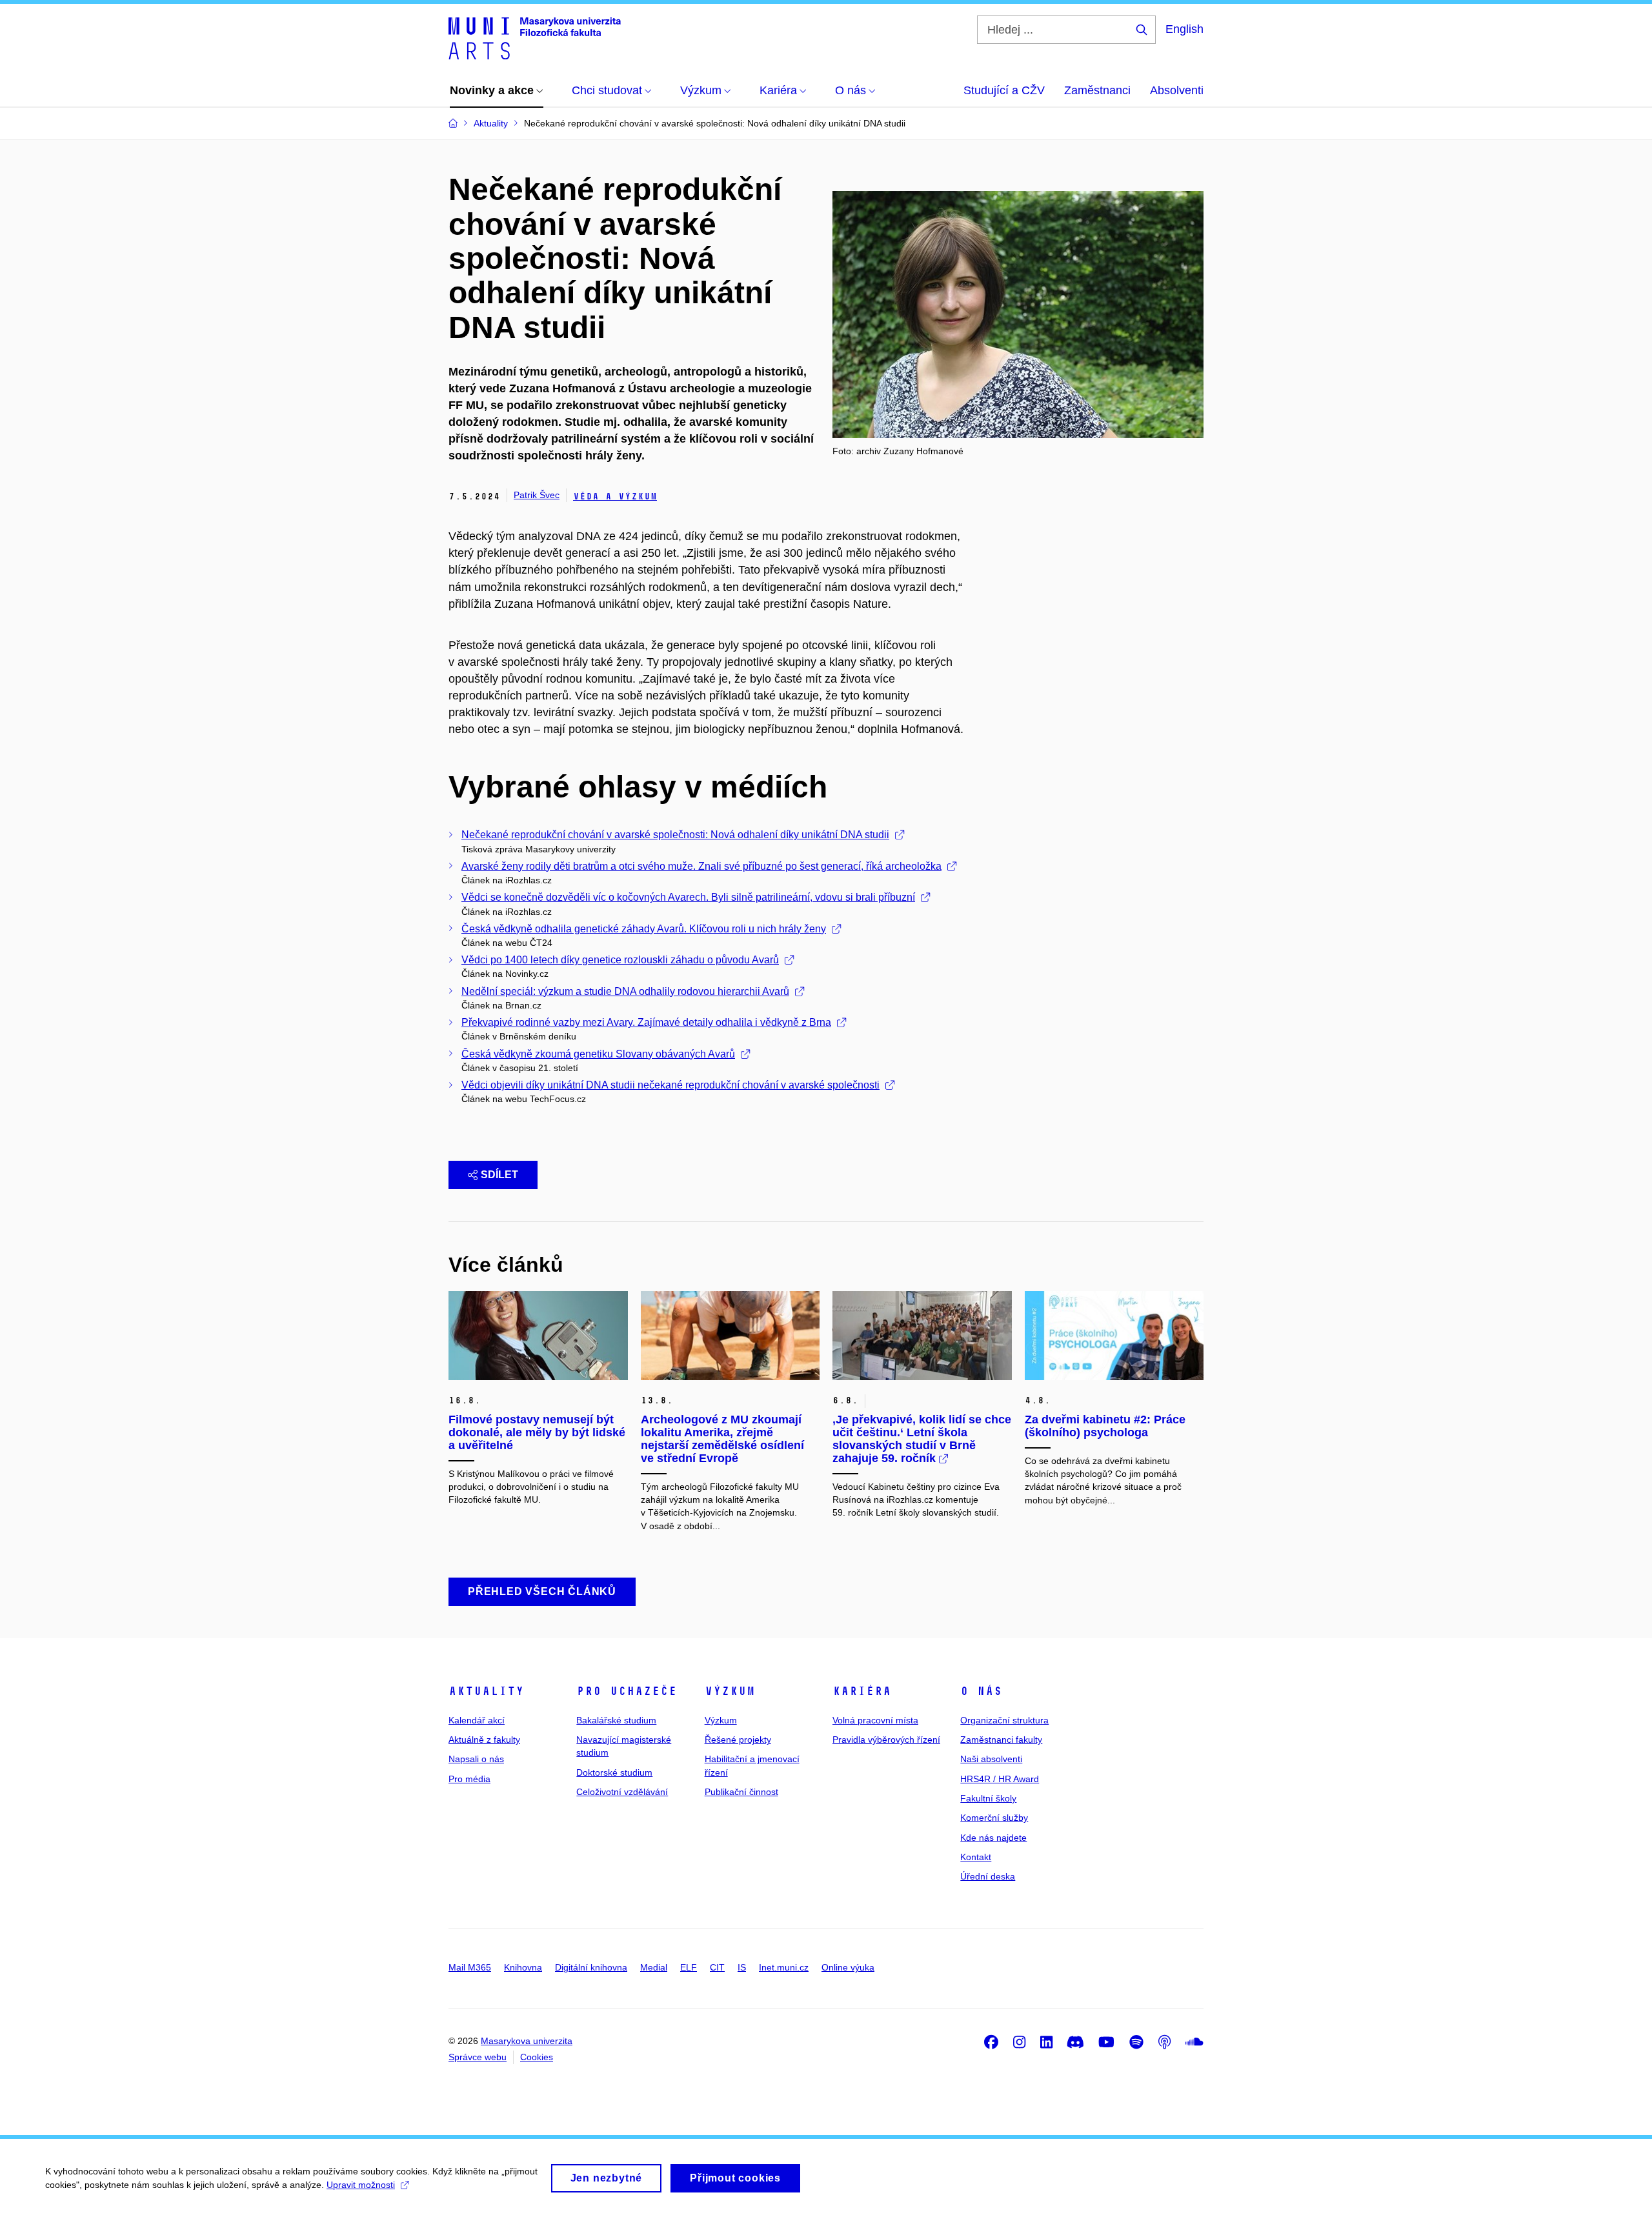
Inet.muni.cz (784, 1967)
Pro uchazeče (627, 1691)
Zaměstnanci (1097, 90)
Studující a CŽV (1004, 90)
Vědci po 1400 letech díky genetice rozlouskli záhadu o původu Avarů (620, 960)
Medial (654, 1967)
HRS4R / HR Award (1000, 1779)
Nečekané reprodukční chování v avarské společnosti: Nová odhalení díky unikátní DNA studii (675, 835)
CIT (717, 1967)
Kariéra (862, 1691)
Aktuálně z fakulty (484, 1740)
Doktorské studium (614, 1772)
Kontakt (976, 1857)
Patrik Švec (537, 495)
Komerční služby (994, 1818)
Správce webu (478, 2057)
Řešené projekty (738, 1740)
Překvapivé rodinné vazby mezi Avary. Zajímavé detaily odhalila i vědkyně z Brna (646, 1022)
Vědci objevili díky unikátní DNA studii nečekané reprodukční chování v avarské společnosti (670, 1085)
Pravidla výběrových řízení (886, 1740)
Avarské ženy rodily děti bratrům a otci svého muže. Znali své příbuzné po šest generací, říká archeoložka (701, 866)
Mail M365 (470, 1967)
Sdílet (499, 1175)
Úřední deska (988, 1876)
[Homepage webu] (535, 37)
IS (742, 1967)
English (1184, 29)
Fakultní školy (988, 1798)
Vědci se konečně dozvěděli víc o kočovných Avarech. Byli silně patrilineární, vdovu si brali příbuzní (688, 897)
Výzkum (730, 1691)
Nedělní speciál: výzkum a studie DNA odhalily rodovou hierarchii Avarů (625, 991)
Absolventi (1177, 90)
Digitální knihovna (591, 1967)
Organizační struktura (1004, 1720)
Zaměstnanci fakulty (1001, 1740)
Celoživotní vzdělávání (622, 1792)
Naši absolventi (991, 1759)
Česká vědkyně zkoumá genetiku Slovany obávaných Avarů (598, 1054)
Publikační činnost (741, 1792)
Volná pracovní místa (875, 1720)
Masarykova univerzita (527, 2041)
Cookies (537, 2057)
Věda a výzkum (615, 497)
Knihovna (523, 1967)
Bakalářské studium (616, 1720)
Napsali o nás (476, 1759)
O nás (981, 1691)
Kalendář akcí (477, 1720)
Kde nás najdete (993, 1838)
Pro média (469, 1779)
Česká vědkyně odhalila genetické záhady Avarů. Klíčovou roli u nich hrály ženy (644, 929)
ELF (689, 1967)
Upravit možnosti (361, 2185)
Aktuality (486, 1691)
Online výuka (848, 1967)
